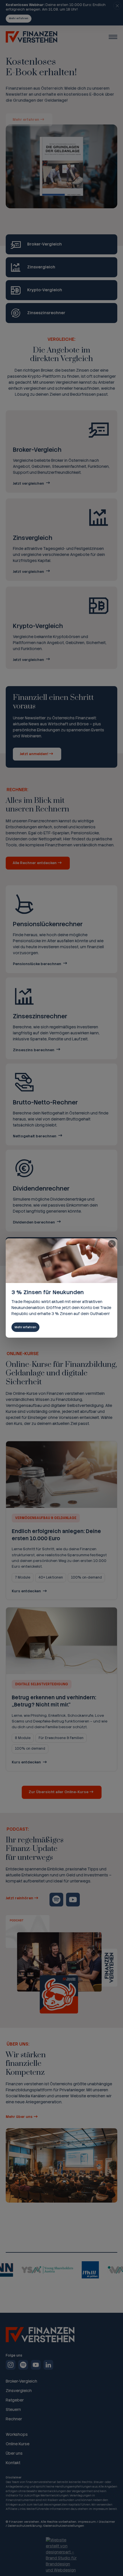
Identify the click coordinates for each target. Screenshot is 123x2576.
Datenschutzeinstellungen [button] (64, 2526)
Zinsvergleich (19, 2391)
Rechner (14, 2419)
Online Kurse (18, 2444)
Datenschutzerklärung (25, 2526)
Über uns (14, 2453)
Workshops (17, 2435)
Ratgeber (15, 2400)
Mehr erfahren (19, 18)
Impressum (87, 2522)
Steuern (13, 2409)
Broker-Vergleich (21, 2381)
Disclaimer (107, 2522)
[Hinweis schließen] (117, 6)
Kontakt (13, 2463)
